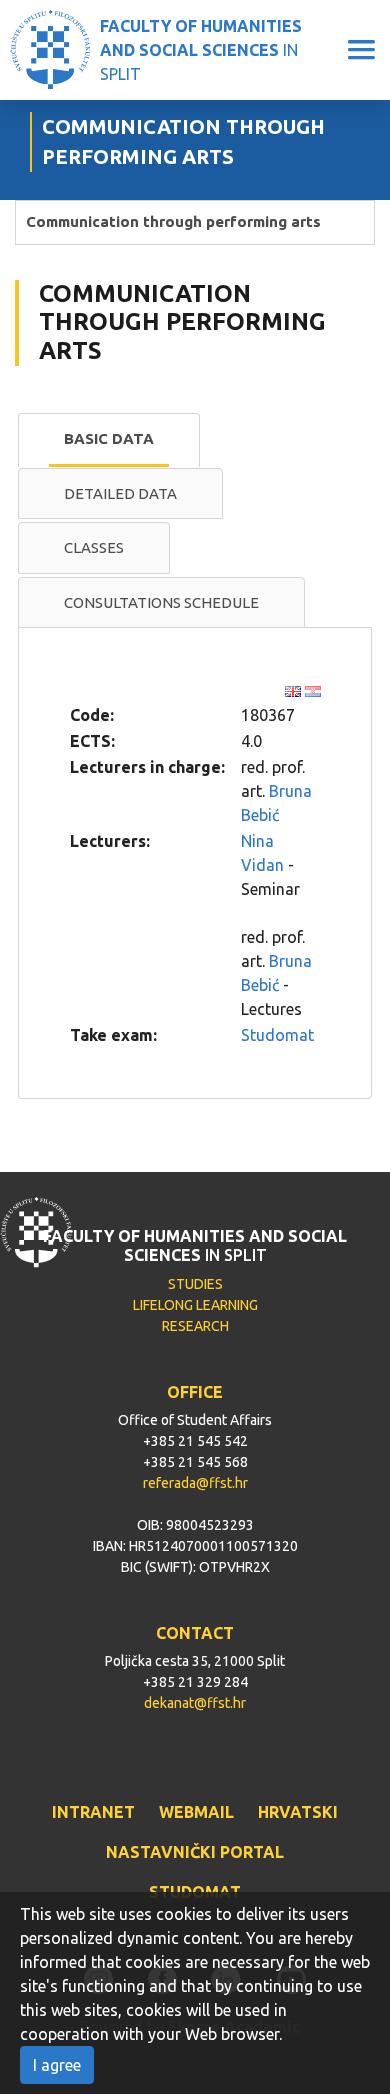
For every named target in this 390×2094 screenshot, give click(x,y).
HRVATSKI (298, 1812)
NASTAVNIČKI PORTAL (195, 1852)
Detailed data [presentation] (120, 493)
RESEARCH (195, 1326)
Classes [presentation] (94, 547)
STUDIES (195, 1284)
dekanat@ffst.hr (195, 1703)
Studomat (277, 1035)
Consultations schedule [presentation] (161, 602)
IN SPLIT (201, 50)
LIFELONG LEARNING (195, 1305)
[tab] (109, 440)
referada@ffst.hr (195, 1483)
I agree (57, 2065)
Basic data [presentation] (109, 438)
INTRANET (93, 1812)
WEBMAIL (196, 1812)
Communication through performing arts (173, 221)
